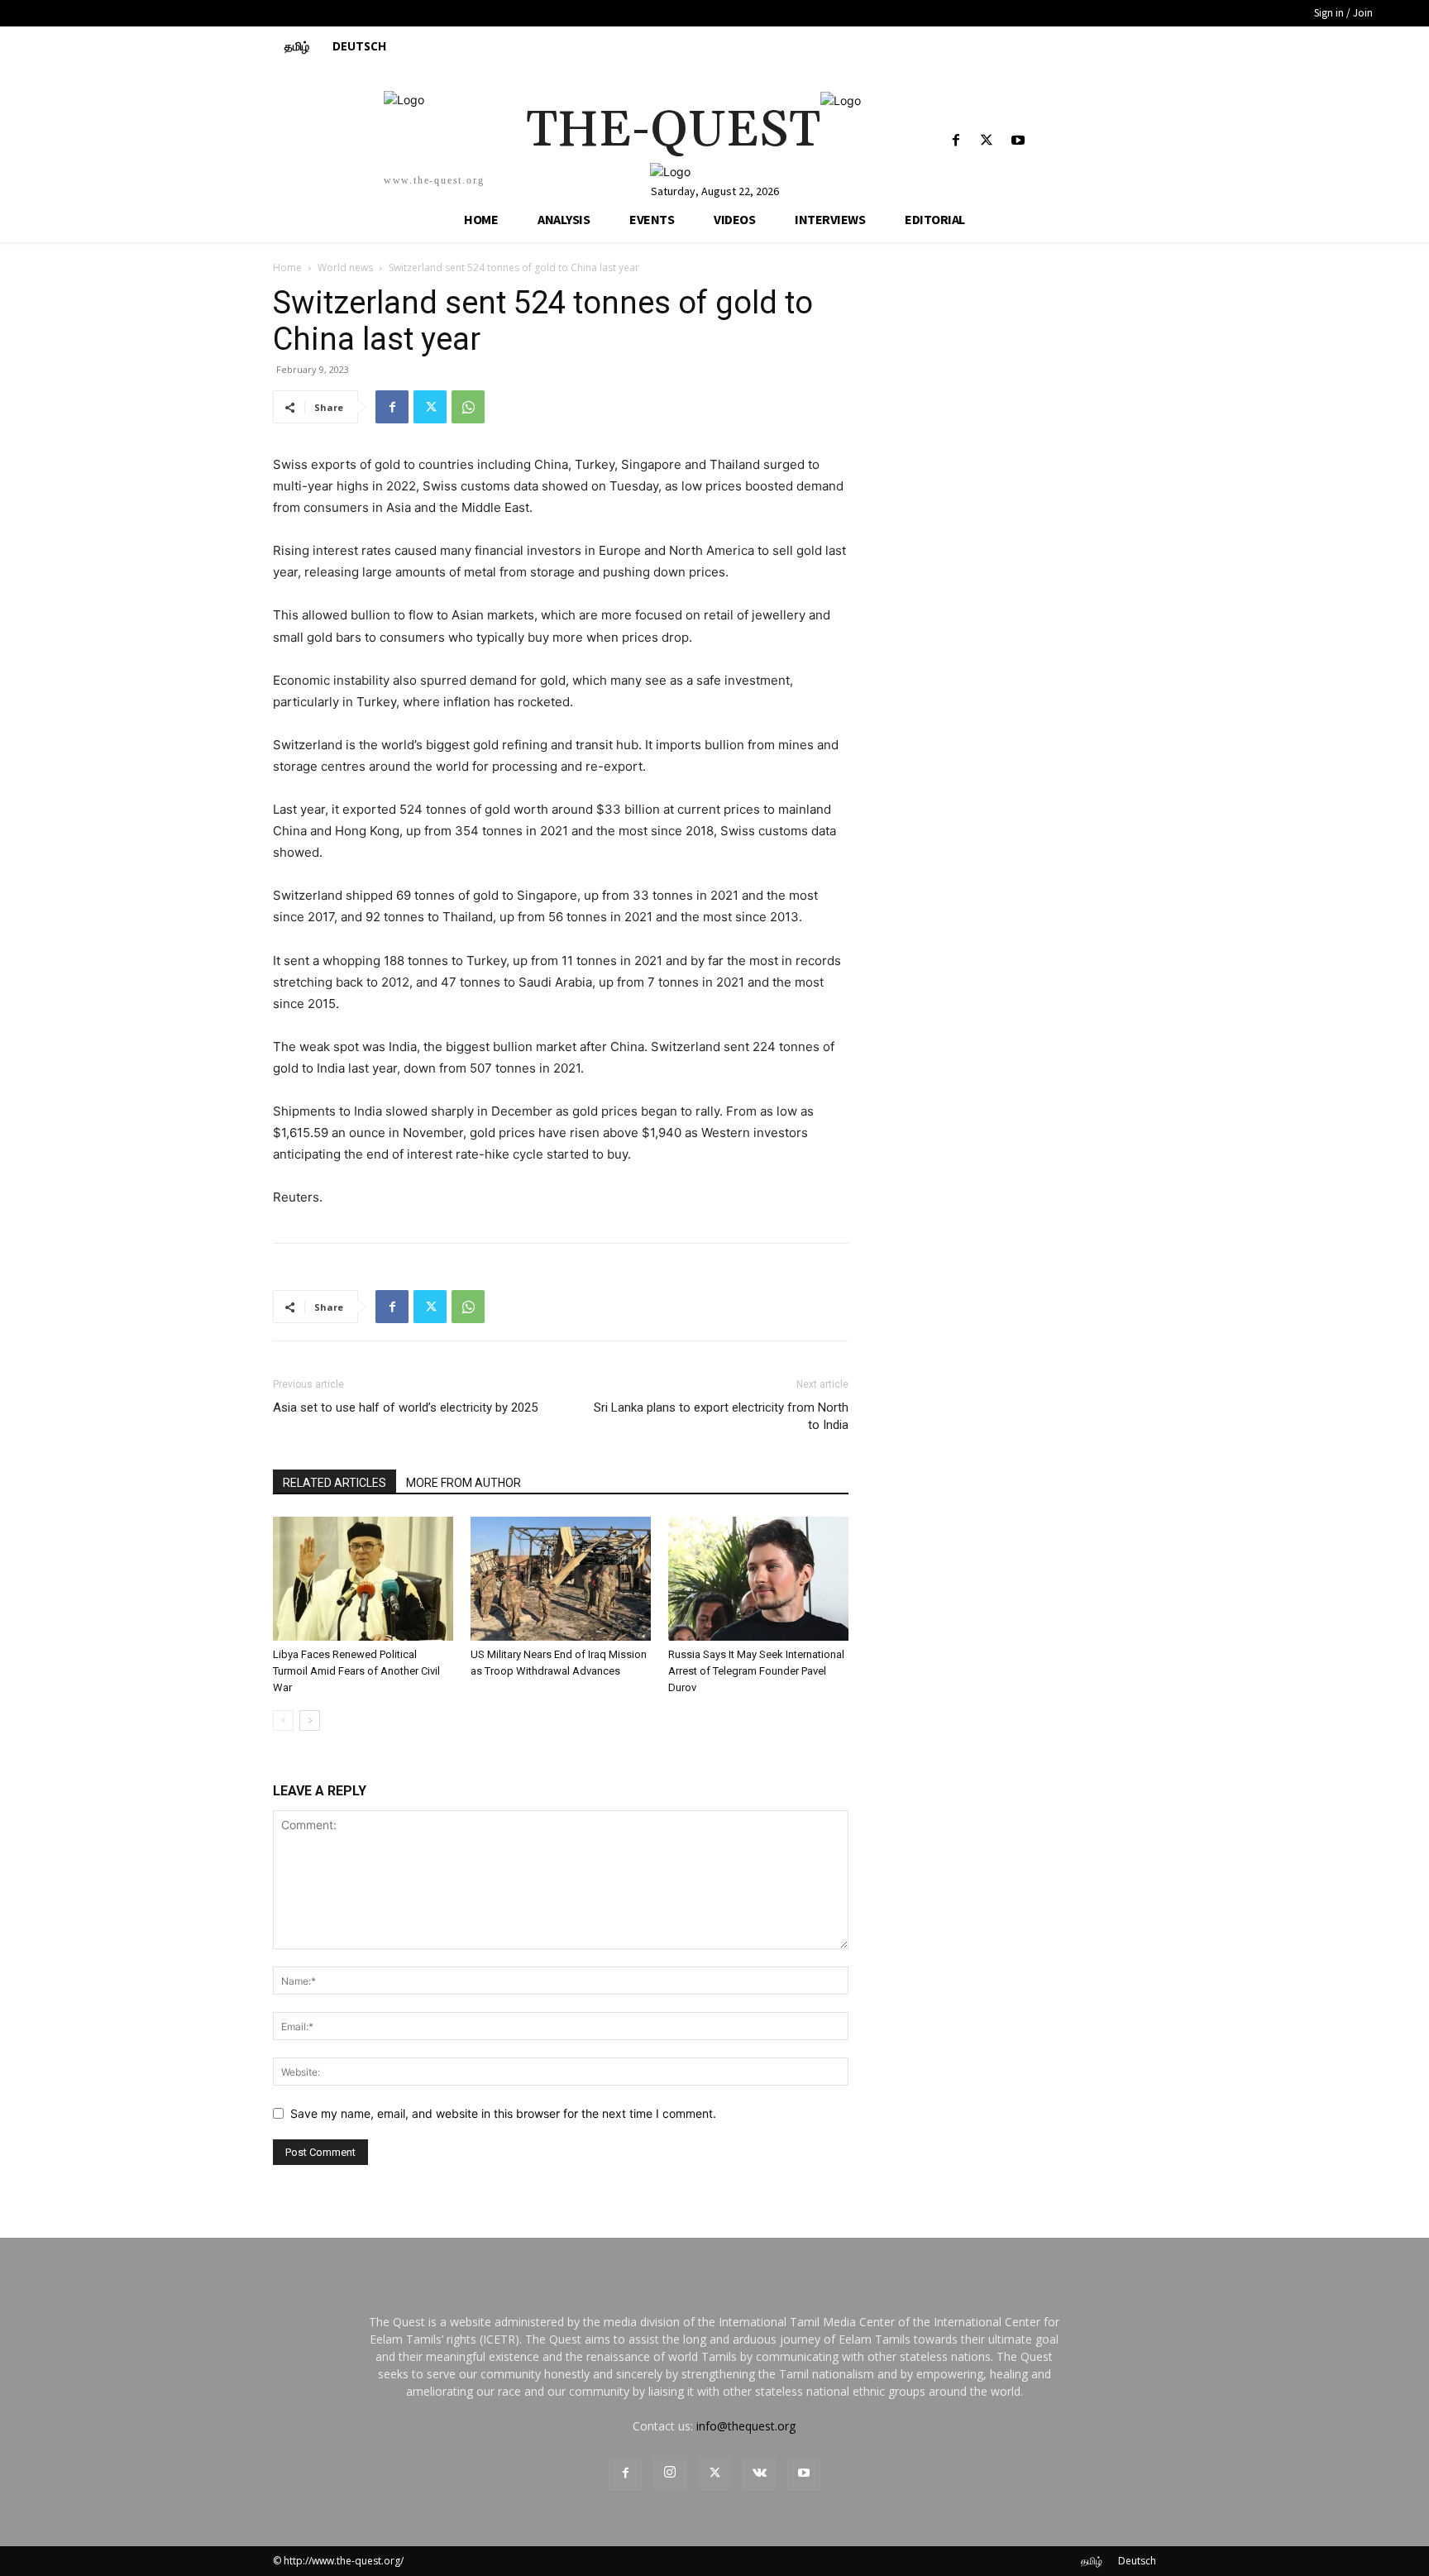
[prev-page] (283, 1721)
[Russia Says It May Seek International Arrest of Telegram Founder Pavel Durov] (758, 1579)
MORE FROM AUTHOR (464, 1483)
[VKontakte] (759, 2473)
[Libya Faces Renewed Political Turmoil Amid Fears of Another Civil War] (363, 1579)
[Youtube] (1018, 141)
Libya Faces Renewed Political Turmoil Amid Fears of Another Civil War (356, 1671)
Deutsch (1137, 2561)
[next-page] (310, 1721)
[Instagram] (670, 2473)
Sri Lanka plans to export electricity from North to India (721, 1416)
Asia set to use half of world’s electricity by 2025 (405, 1407)
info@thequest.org (746, 2426)
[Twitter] (987, 141)
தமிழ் (1092, 2561)
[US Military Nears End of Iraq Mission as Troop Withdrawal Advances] (561, 1579)
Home (287, 268)
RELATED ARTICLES (335, 1483)
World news (345, 268)
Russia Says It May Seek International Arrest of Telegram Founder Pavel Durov (756, 1671)
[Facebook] (956, 141)
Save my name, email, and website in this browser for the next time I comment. (503, 2113)
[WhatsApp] (468, 407)
